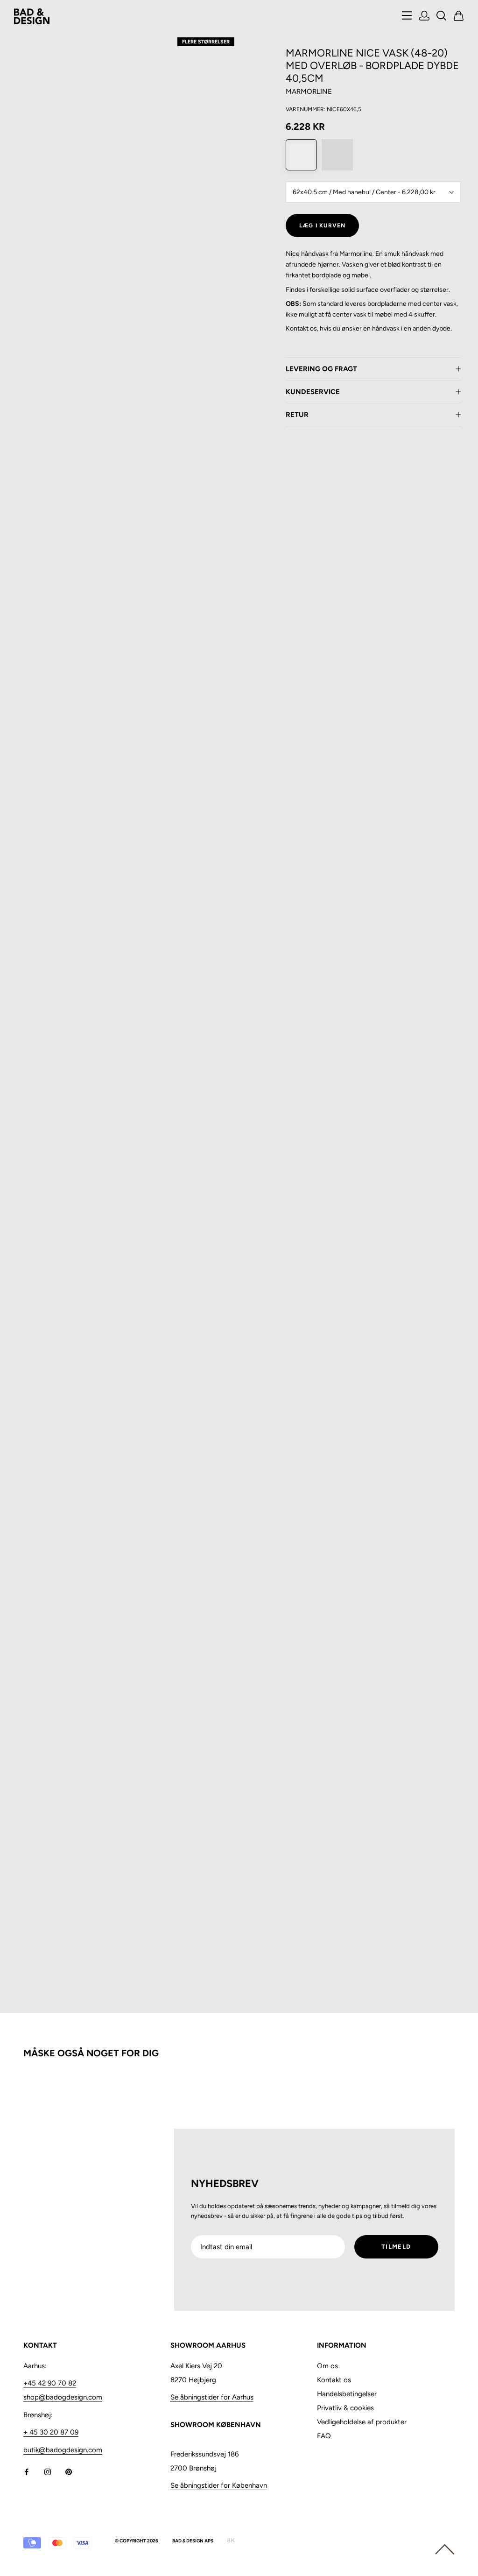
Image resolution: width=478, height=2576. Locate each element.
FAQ (324, 2436)
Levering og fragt (321, 369)
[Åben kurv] (459, 17)
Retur (297, 415)
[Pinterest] (69, 2472)
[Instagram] (48, 2472)
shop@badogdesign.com (63, 2397)
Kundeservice (313, 392)
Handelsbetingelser (347, 2394)
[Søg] (442, 17)
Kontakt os (334, 2380)
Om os (327, 2366)
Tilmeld (396, 2247)
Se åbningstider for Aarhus (212, 2397)
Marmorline (309, 92)
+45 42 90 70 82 (50, 2383)
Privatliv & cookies (345, 2408)
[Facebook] (27, 2472)
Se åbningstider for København (219, 2485)
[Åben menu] (407, 16)
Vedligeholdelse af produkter (362, 2422)
